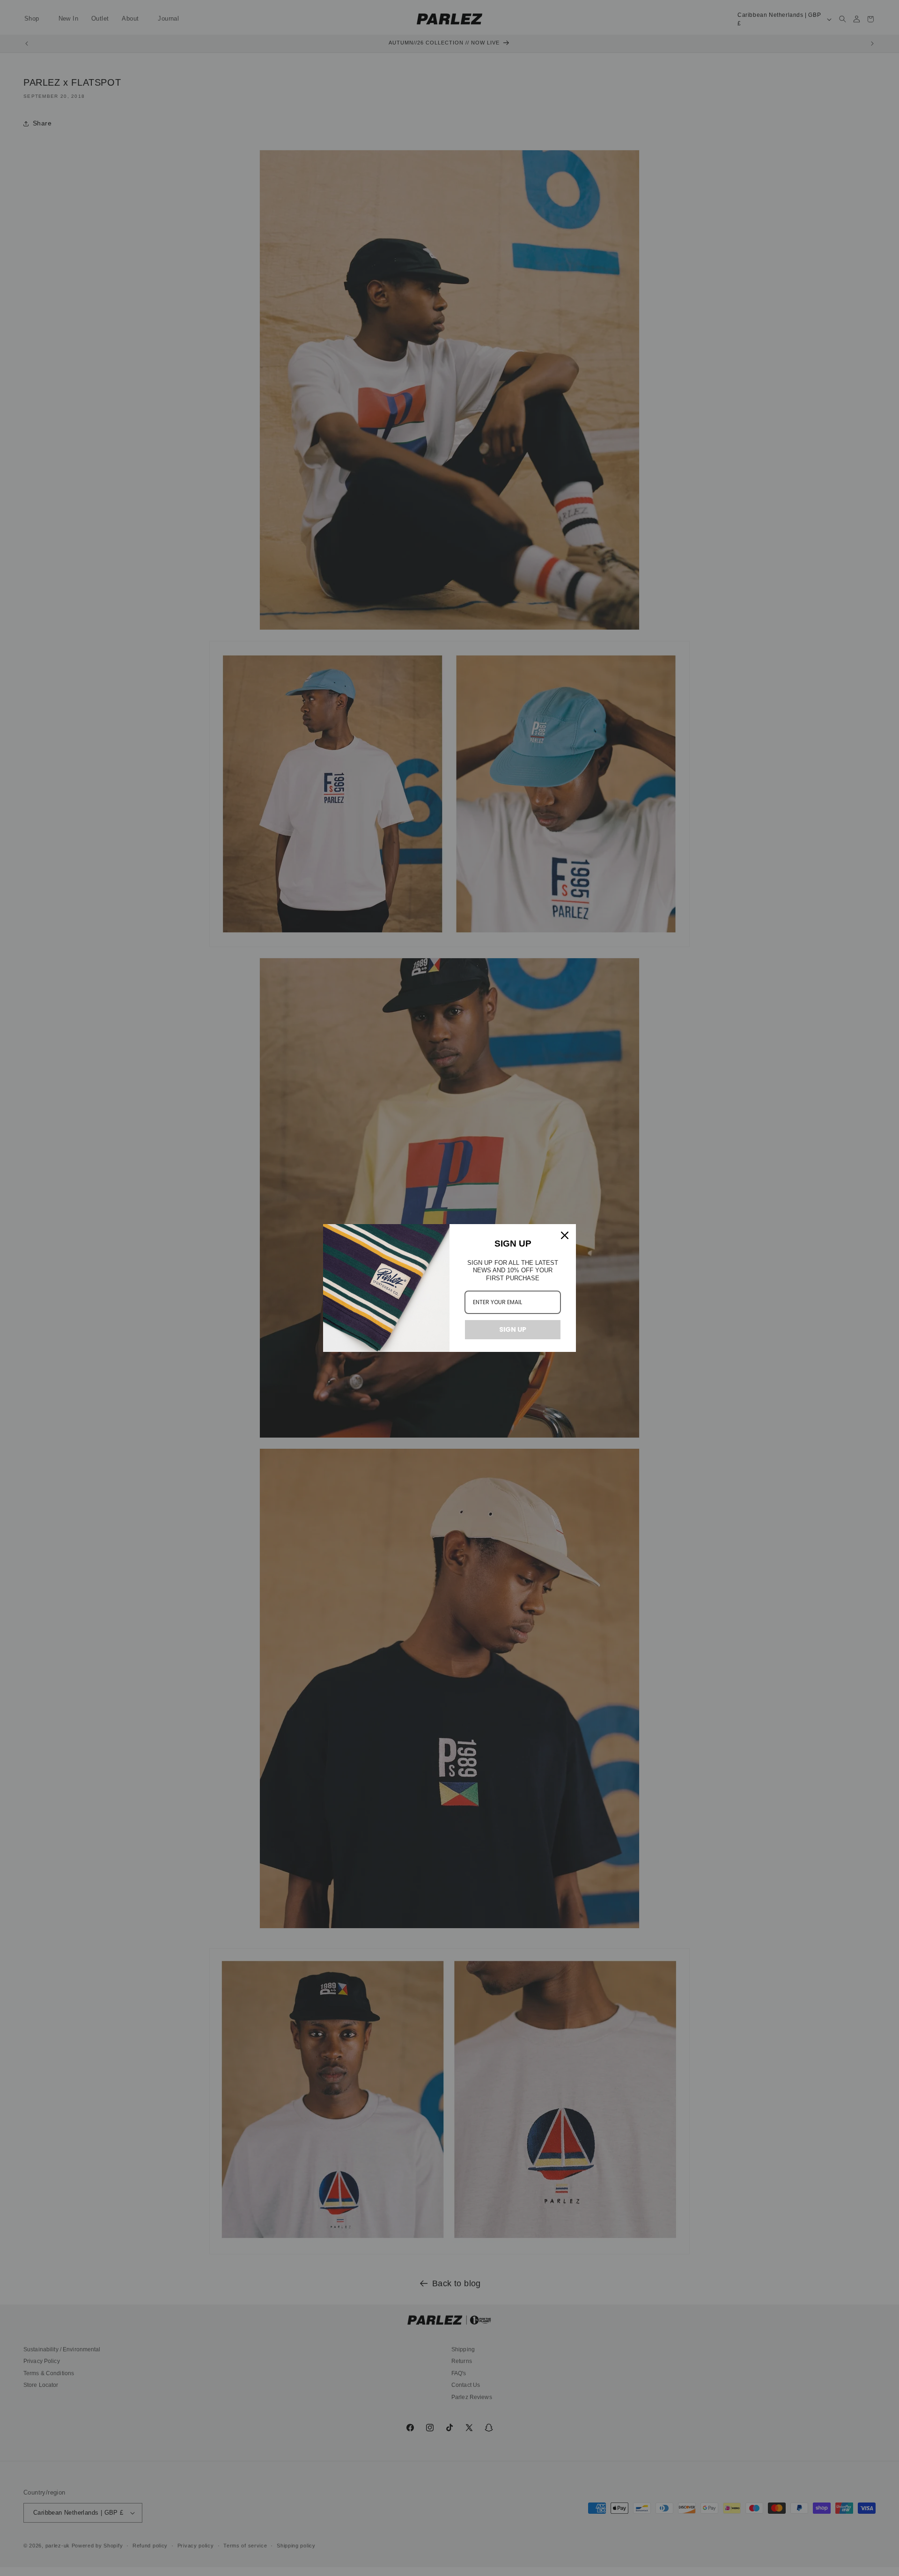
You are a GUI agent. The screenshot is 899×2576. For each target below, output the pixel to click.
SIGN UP (513, 1329)
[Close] (565, 1235)
